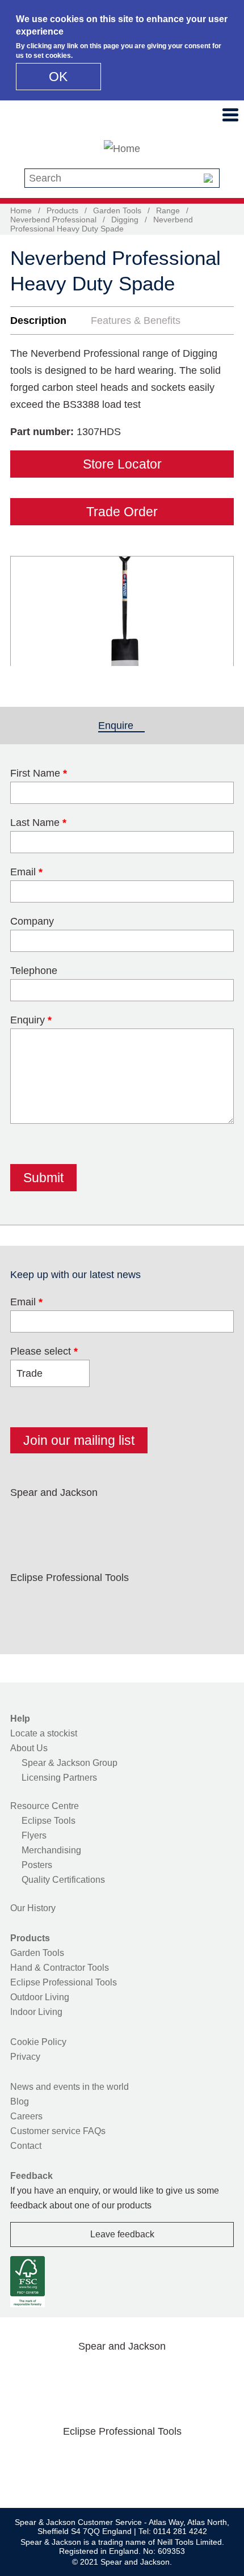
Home (21, 210)
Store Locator (122, 464)
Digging (125, 220)
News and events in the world (70, 2087)
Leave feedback (122, 2234)
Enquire (121, 726)
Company (32, 921)
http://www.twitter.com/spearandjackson (63, 1519)
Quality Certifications (63, 1880)
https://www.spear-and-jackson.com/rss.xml (207, 1519)
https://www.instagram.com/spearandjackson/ (99, 1519)
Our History (33, 1908)
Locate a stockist (44, 1733)
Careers (26, 2116)
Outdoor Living (40, 1997)
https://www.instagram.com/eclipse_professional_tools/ (99, 1604)
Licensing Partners (59, 1778)
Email (26, 872)
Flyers (34, 1835)
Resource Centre (45, 1806)
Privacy (25, 2057)
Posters (37, 1865)
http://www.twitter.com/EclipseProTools (63, 1604)
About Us (29, 1748)
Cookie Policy (38, 2042)
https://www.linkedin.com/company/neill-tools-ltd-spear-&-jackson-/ (135, 1519)
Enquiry (31, 1020)
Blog (20, 2101)
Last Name (38, 823)
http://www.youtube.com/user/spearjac (171, 1519)
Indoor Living (36, 2012)
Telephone (34, 971)
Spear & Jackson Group (70, 1763)
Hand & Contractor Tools (60, 1968)
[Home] (122, 149)
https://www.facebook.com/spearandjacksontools (27, 1519)
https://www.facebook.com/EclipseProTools (27, 1604)
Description (38, 321)
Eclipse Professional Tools (64, 1982)
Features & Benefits (136, 321)
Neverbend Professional (53, 220)
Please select (44, 1351)
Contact (26, 2146)
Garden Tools (117, 210)
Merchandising (51, 1850)
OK (58, 77)
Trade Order (122, 512)
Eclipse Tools (49, 1821)
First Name (39, 773)
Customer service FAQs (58, 2131)
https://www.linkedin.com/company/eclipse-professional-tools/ (135, 1604)
